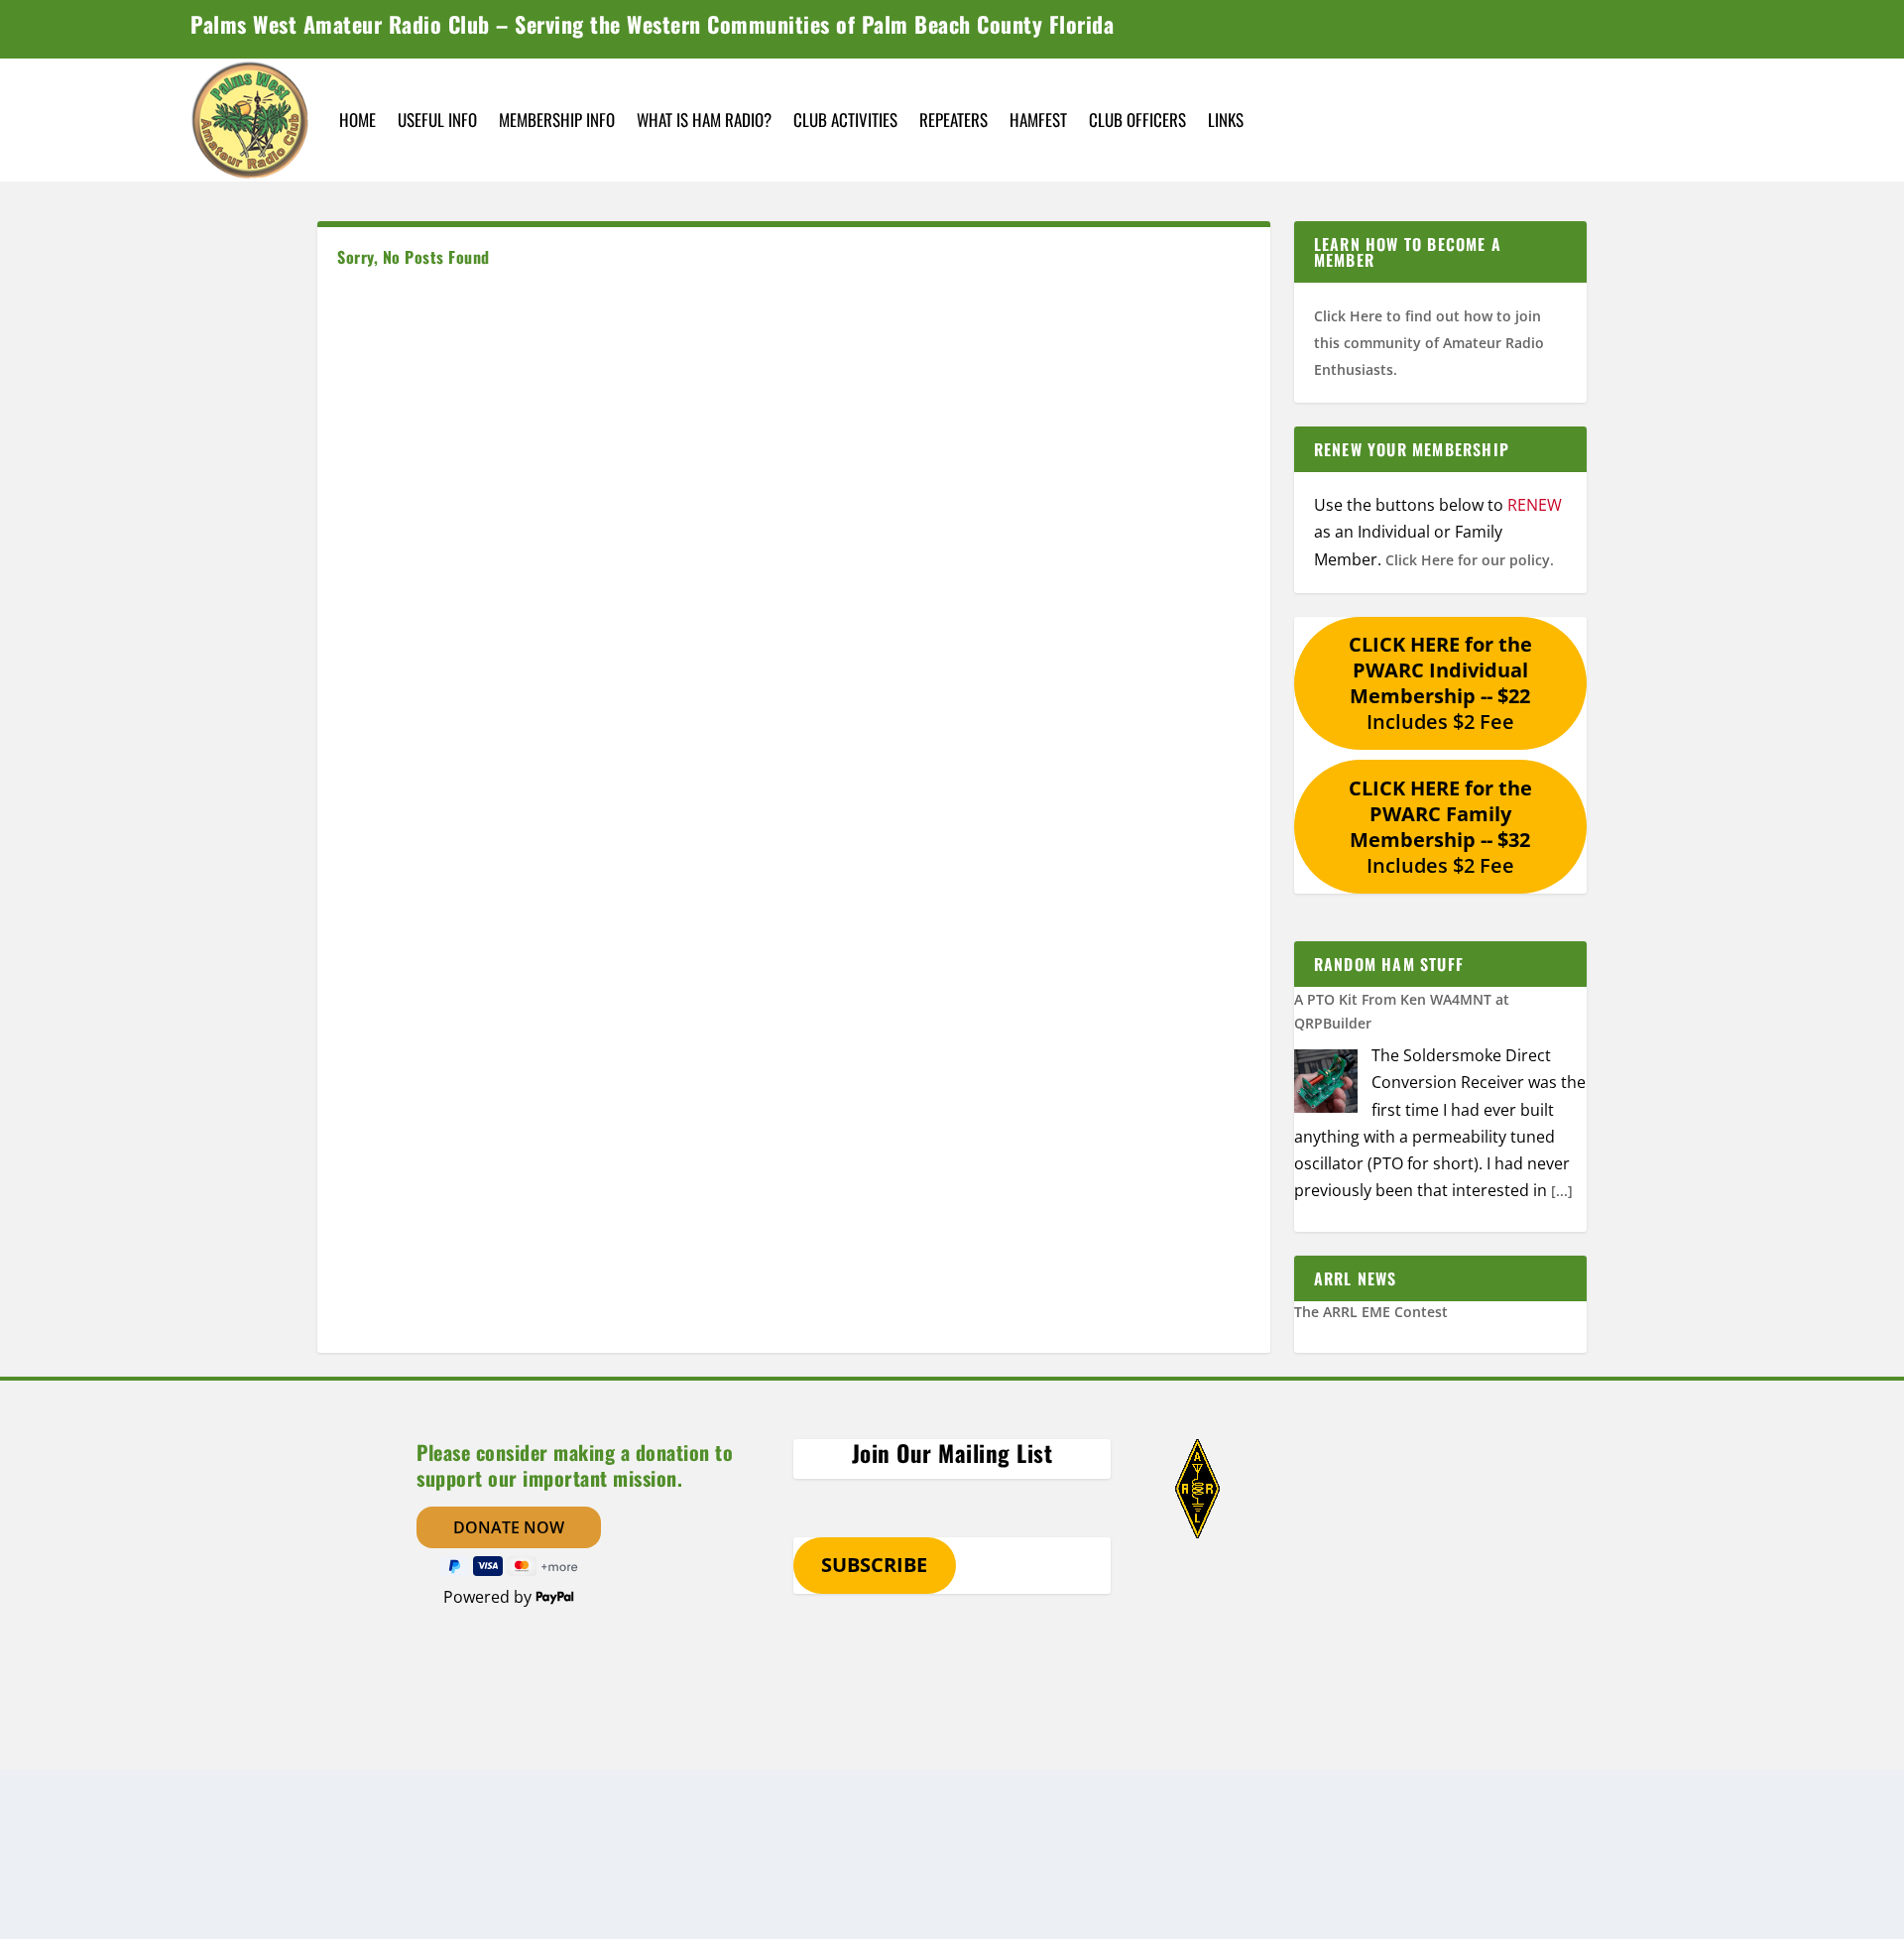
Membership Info (557, 120)
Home (357, 120)
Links (1226, 120)
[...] (1562, 1191)
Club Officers (1137, 120)
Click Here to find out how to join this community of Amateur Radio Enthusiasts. (1429, 343)
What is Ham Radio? (704, 120)
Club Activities (845, 120)
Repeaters (953, 120)
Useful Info (437, 120)
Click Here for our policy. (1470, 560)
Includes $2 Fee (1440, 683)
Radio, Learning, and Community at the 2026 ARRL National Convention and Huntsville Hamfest (1428, 1337)
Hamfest (1038, 120)
